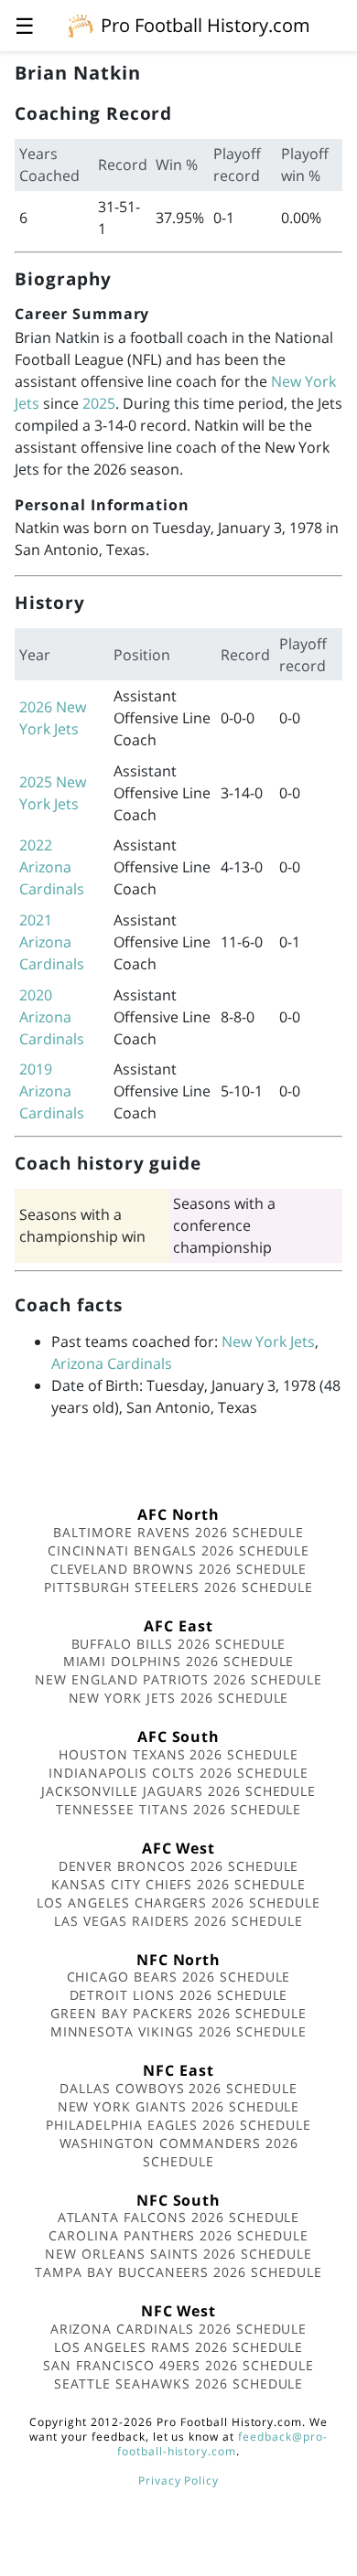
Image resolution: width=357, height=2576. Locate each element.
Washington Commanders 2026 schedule (179, 2152)
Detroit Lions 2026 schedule (179, 1995)
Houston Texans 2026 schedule (178, 1754)
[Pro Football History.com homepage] (81, 25)
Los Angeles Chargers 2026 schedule (178, 1903)
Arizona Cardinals (112, 1363)
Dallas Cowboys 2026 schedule (178, 2088)
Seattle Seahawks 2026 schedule (179, 2384)
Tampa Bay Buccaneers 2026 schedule (178, 2272)
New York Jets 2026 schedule (179, 1698)
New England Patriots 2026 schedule (178, 1679)
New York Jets (268, 1341)
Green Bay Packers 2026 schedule (178, 2013)
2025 (99, 403)
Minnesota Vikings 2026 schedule (179, 2031)
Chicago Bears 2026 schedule (179, 1977)
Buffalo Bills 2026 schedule (179, 1644)
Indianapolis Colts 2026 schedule (178, 1773)
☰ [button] (25, 25)
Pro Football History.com (206, 25)
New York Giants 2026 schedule (179, 2106)
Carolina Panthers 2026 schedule (178, 2235)
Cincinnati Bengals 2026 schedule (179, 1550)
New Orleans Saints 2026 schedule (178, 2254)
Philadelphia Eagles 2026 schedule (178, 2125)
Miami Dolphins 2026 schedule (179, 1661)
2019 (36, 1069)
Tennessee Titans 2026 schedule (179, 1809)
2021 (36, 920)
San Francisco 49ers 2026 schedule (178, 2365)
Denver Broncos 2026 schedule (179, 1866)
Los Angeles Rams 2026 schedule (179, 2347)
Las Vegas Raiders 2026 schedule (178, 1921)
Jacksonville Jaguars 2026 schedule (179, 1791)
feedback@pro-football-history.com (222, 2444)
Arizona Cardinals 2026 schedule (179, 2329)
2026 (36, 707)
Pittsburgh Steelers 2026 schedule (178, 1587)
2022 (36, 845)
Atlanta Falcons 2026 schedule (179, 2217)
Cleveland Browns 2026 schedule (179, 1569)
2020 (36, 995)
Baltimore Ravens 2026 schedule (178, 1532)
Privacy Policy (178, 2480)
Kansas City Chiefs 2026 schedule (178, 1884)
